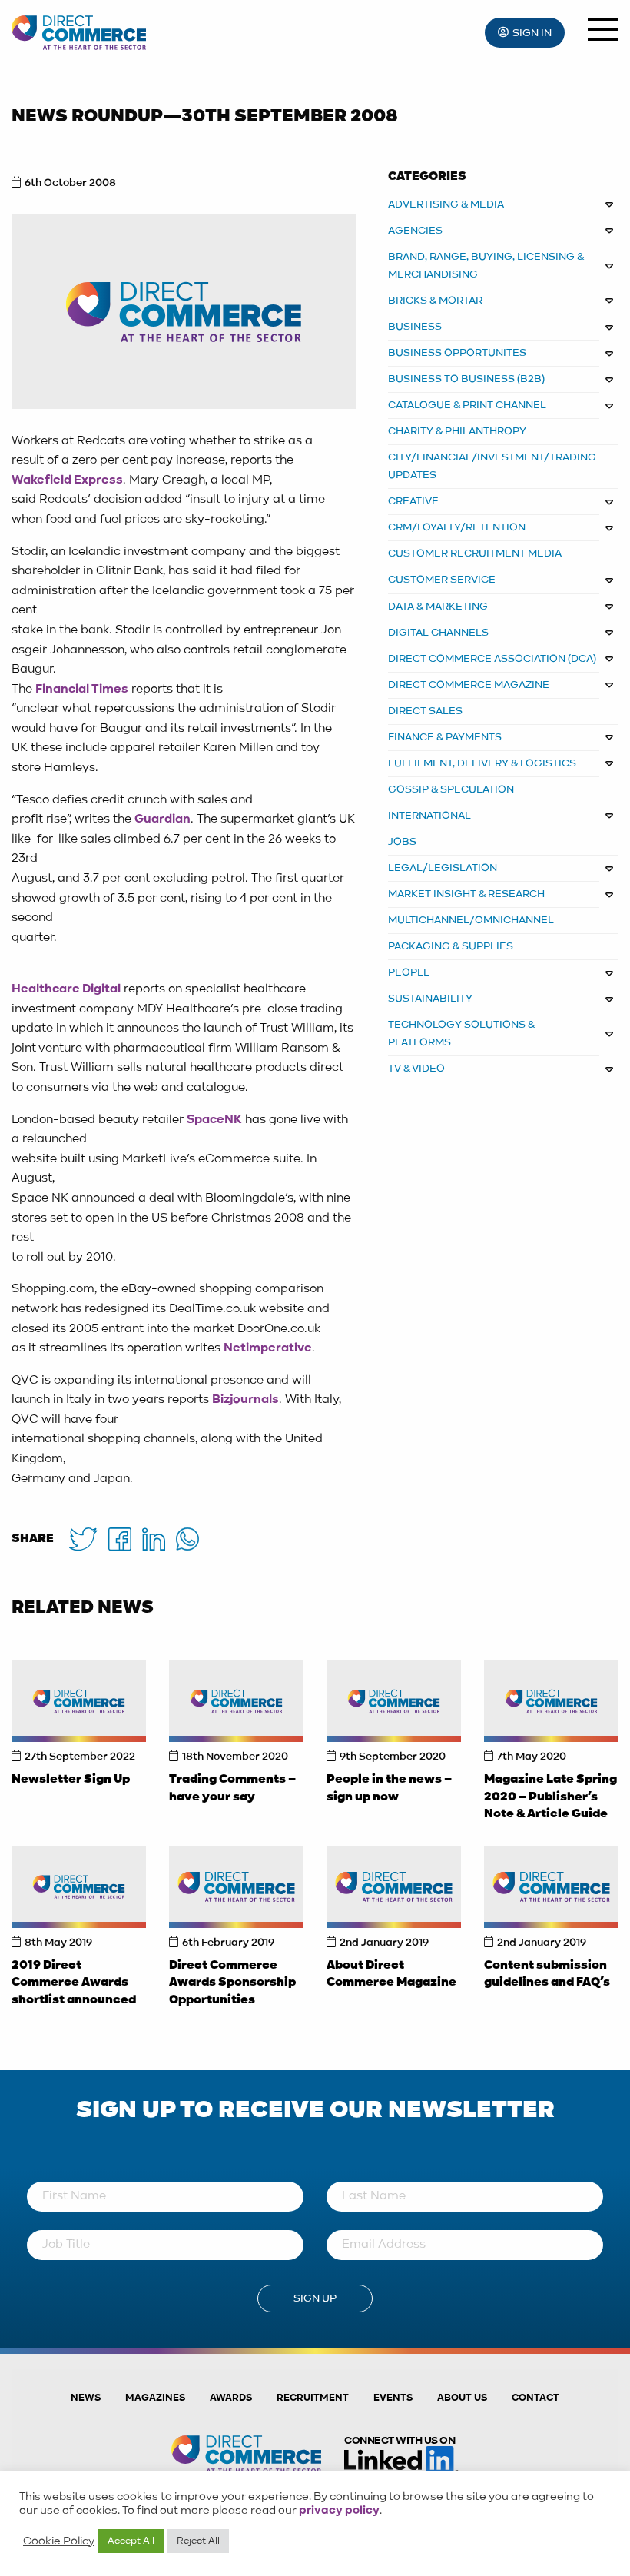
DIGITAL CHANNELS (438, 633)
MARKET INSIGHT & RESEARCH (466, 894)
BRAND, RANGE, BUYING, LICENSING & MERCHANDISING (486, 266)
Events (393, 2398)
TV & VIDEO (416, 1069)
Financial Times (82, 690)
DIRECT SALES (425, 711)
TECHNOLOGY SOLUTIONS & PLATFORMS (462, 1034)
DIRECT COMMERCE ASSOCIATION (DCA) (492, 659)
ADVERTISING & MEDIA (446, 204)
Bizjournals (245, 1400)
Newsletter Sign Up (71, 1780)
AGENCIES (415, 231)
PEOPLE (409, 972)
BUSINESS (415, 327)
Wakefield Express (67, 480)
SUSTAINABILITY (430, 999)
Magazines (155, 2398)
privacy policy (339, 2511)
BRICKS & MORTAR (435, 301)
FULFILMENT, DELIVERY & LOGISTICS (482, 763)
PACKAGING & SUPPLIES (451, 946)
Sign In (532, 33)
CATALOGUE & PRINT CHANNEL (467, 405)
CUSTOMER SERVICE (442, 580)
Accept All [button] (131, 2541)
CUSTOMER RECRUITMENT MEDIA (475, 553)
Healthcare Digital (66, 989)
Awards (231, 2398)
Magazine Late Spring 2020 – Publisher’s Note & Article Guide (550, 1797)
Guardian (162, 819)
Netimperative (268, 1348)
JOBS (402, 842)
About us (462, 2398)
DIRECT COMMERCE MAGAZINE (469, 685)
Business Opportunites (457, 353)
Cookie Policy (59, 2541)
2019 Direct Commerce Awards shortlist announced (74, 1983)
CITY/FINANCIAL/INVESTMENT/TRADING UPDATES (492, 466)
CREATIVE (413, 501)
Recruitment (313, 2398)
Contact (535, 2398)
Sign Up (315, 2298)
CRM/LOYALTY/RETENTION (457, 527)
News (86, 2398)
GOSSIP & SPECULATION (451, 789)
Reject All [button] (198, 2541)
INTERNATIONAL (429, 816)
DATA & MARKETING (438, 607)
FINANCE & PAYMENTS (445, 737)
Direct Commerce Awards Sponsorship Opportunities (232, 1983)
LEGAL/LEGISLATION (443, 868)
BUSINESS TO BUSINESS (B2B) (466, 379)
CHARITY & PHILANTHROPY (457, 431)
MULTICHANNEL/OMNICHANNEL (471, 920)
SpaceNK (214, 1120)
